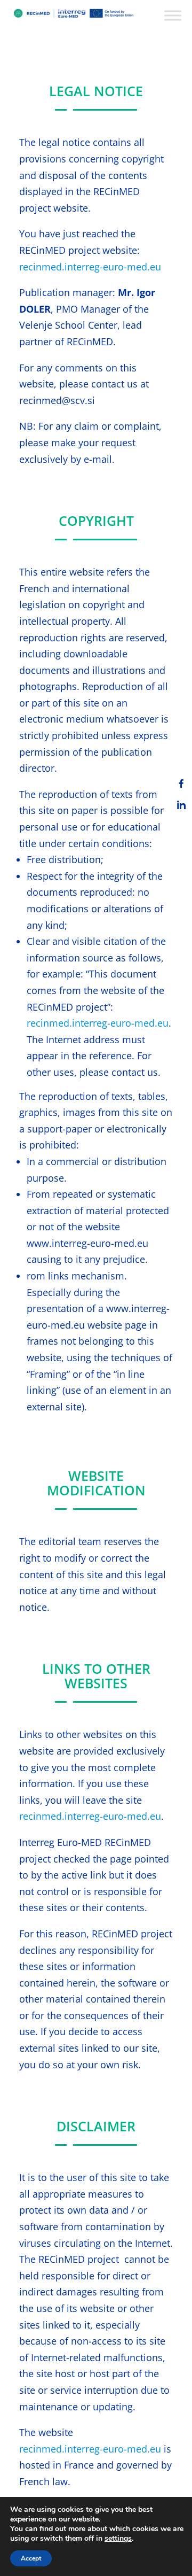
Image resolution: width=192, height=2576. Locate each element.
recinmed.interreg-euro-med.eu (90, 267)
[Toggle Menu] (173, 15)
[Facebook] (181, 783)
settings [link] (118, 2538)
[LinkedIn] (181, 805)
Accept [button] (31, 2558)
